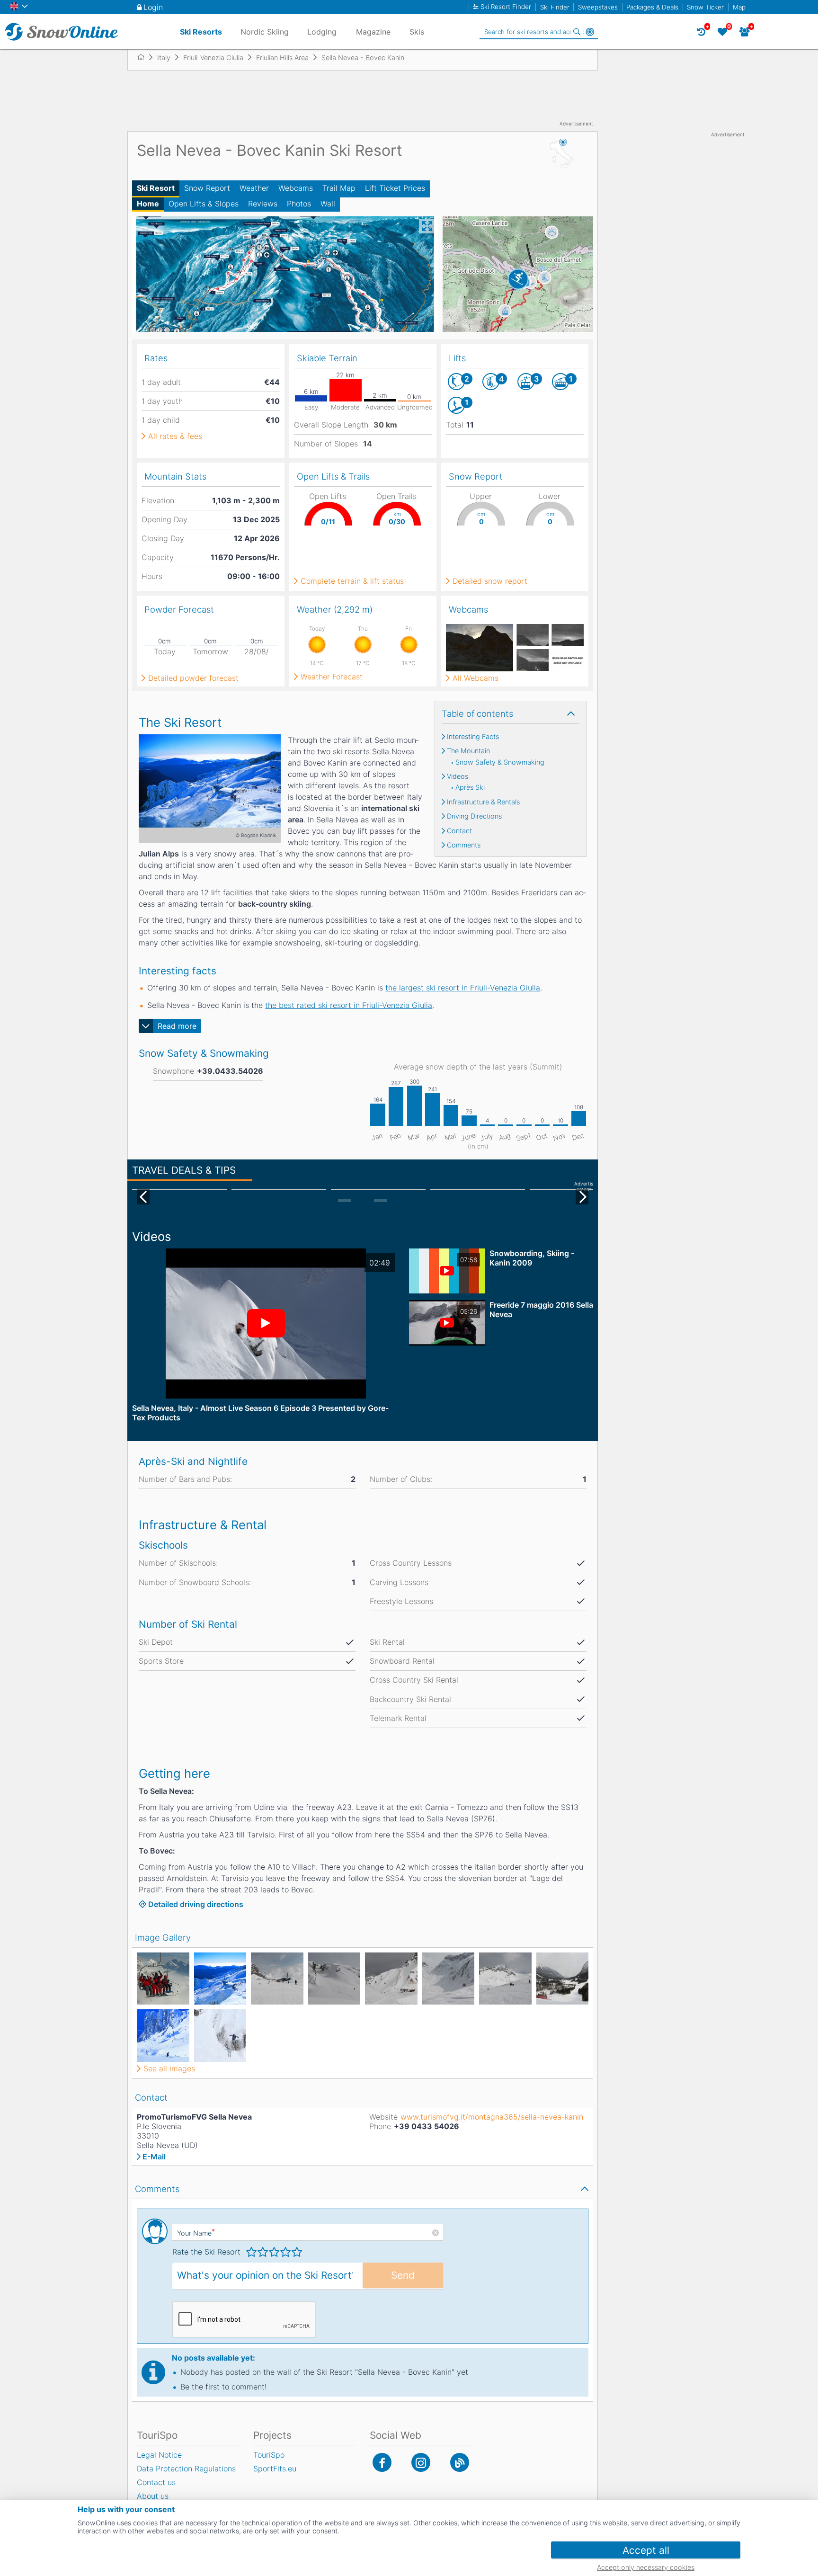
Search (577, 32)
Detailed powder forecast (193, 678)
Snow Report (207, 188)
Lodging (322, 32)
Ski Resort (156, 188)
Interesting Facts (473, 737)
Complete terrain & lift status (352, 581)
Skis (417, 32)
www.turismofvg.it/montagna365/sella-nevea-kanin (492, 2117)
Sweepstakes (598, 7)
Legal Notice (159, 2455)
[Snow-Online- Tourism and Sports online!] (145, 57)
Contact (459, 831)
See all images (169, 2068)
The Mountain (468, 751)
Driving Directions (474, 816)
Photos (299, 204)
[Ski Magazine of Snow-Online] (460, 2462)
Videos (458, 776)
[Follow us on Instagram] (421, 2462)
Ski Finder (555, 7)
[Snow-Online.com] (62, 32)
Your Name (196, 2233)
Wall (328, 204)
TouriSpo (269, 2455)
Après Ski (470, 787)
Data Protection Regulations (186, 2469)
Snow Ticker (705, 7)
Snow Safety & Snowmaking (500, 762)
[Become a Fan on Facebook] (382, 2462)
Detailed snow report (490, 581)
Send (403, 2275)
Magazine (373, 32)
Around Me (590, 32)
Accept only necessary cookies (646, 2567)
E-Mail (154, 2157)
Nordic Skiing (265, 32)
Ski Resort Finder (506, 7)
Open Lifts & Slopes (204, 204)
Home (148, 204)
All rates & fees (175, 436)
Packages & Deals (652, 7)
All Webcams (476, 678)
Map (739, 7)
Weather (254, 188)
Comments (464, 845)
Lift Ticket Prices (395, 188)
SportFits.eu (275, 2469)
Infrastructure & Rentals (483, 802)
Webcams (296, 188)
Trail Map (339, 188)
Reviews (263, 204)
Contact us (156, 2482)
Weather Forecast (332, 677)
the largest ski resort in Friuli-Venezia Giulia (463, 988)
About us (153, 2496)
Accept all (646, 2550)
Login (153, 7)
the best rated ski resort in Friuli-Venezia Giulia (349, 1005)
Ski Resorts (201, 32)
